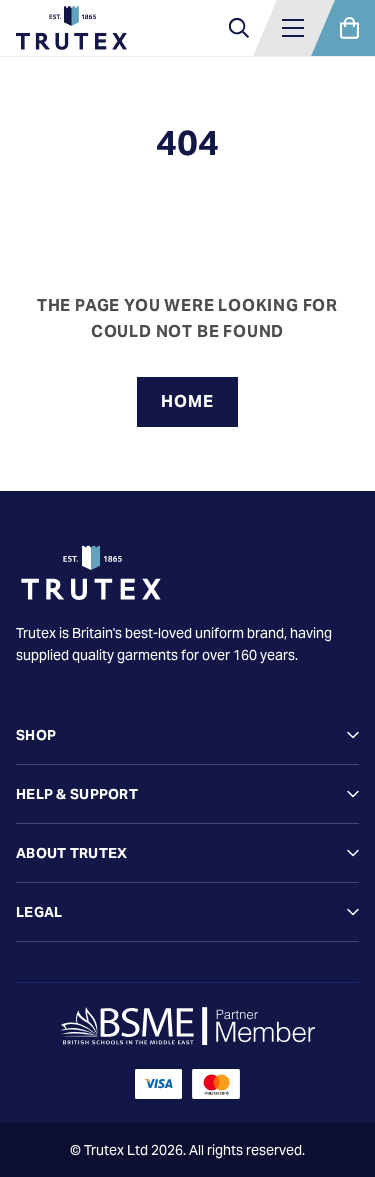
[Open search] (239, 28)
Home (187, 401)
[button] (293, 28)
